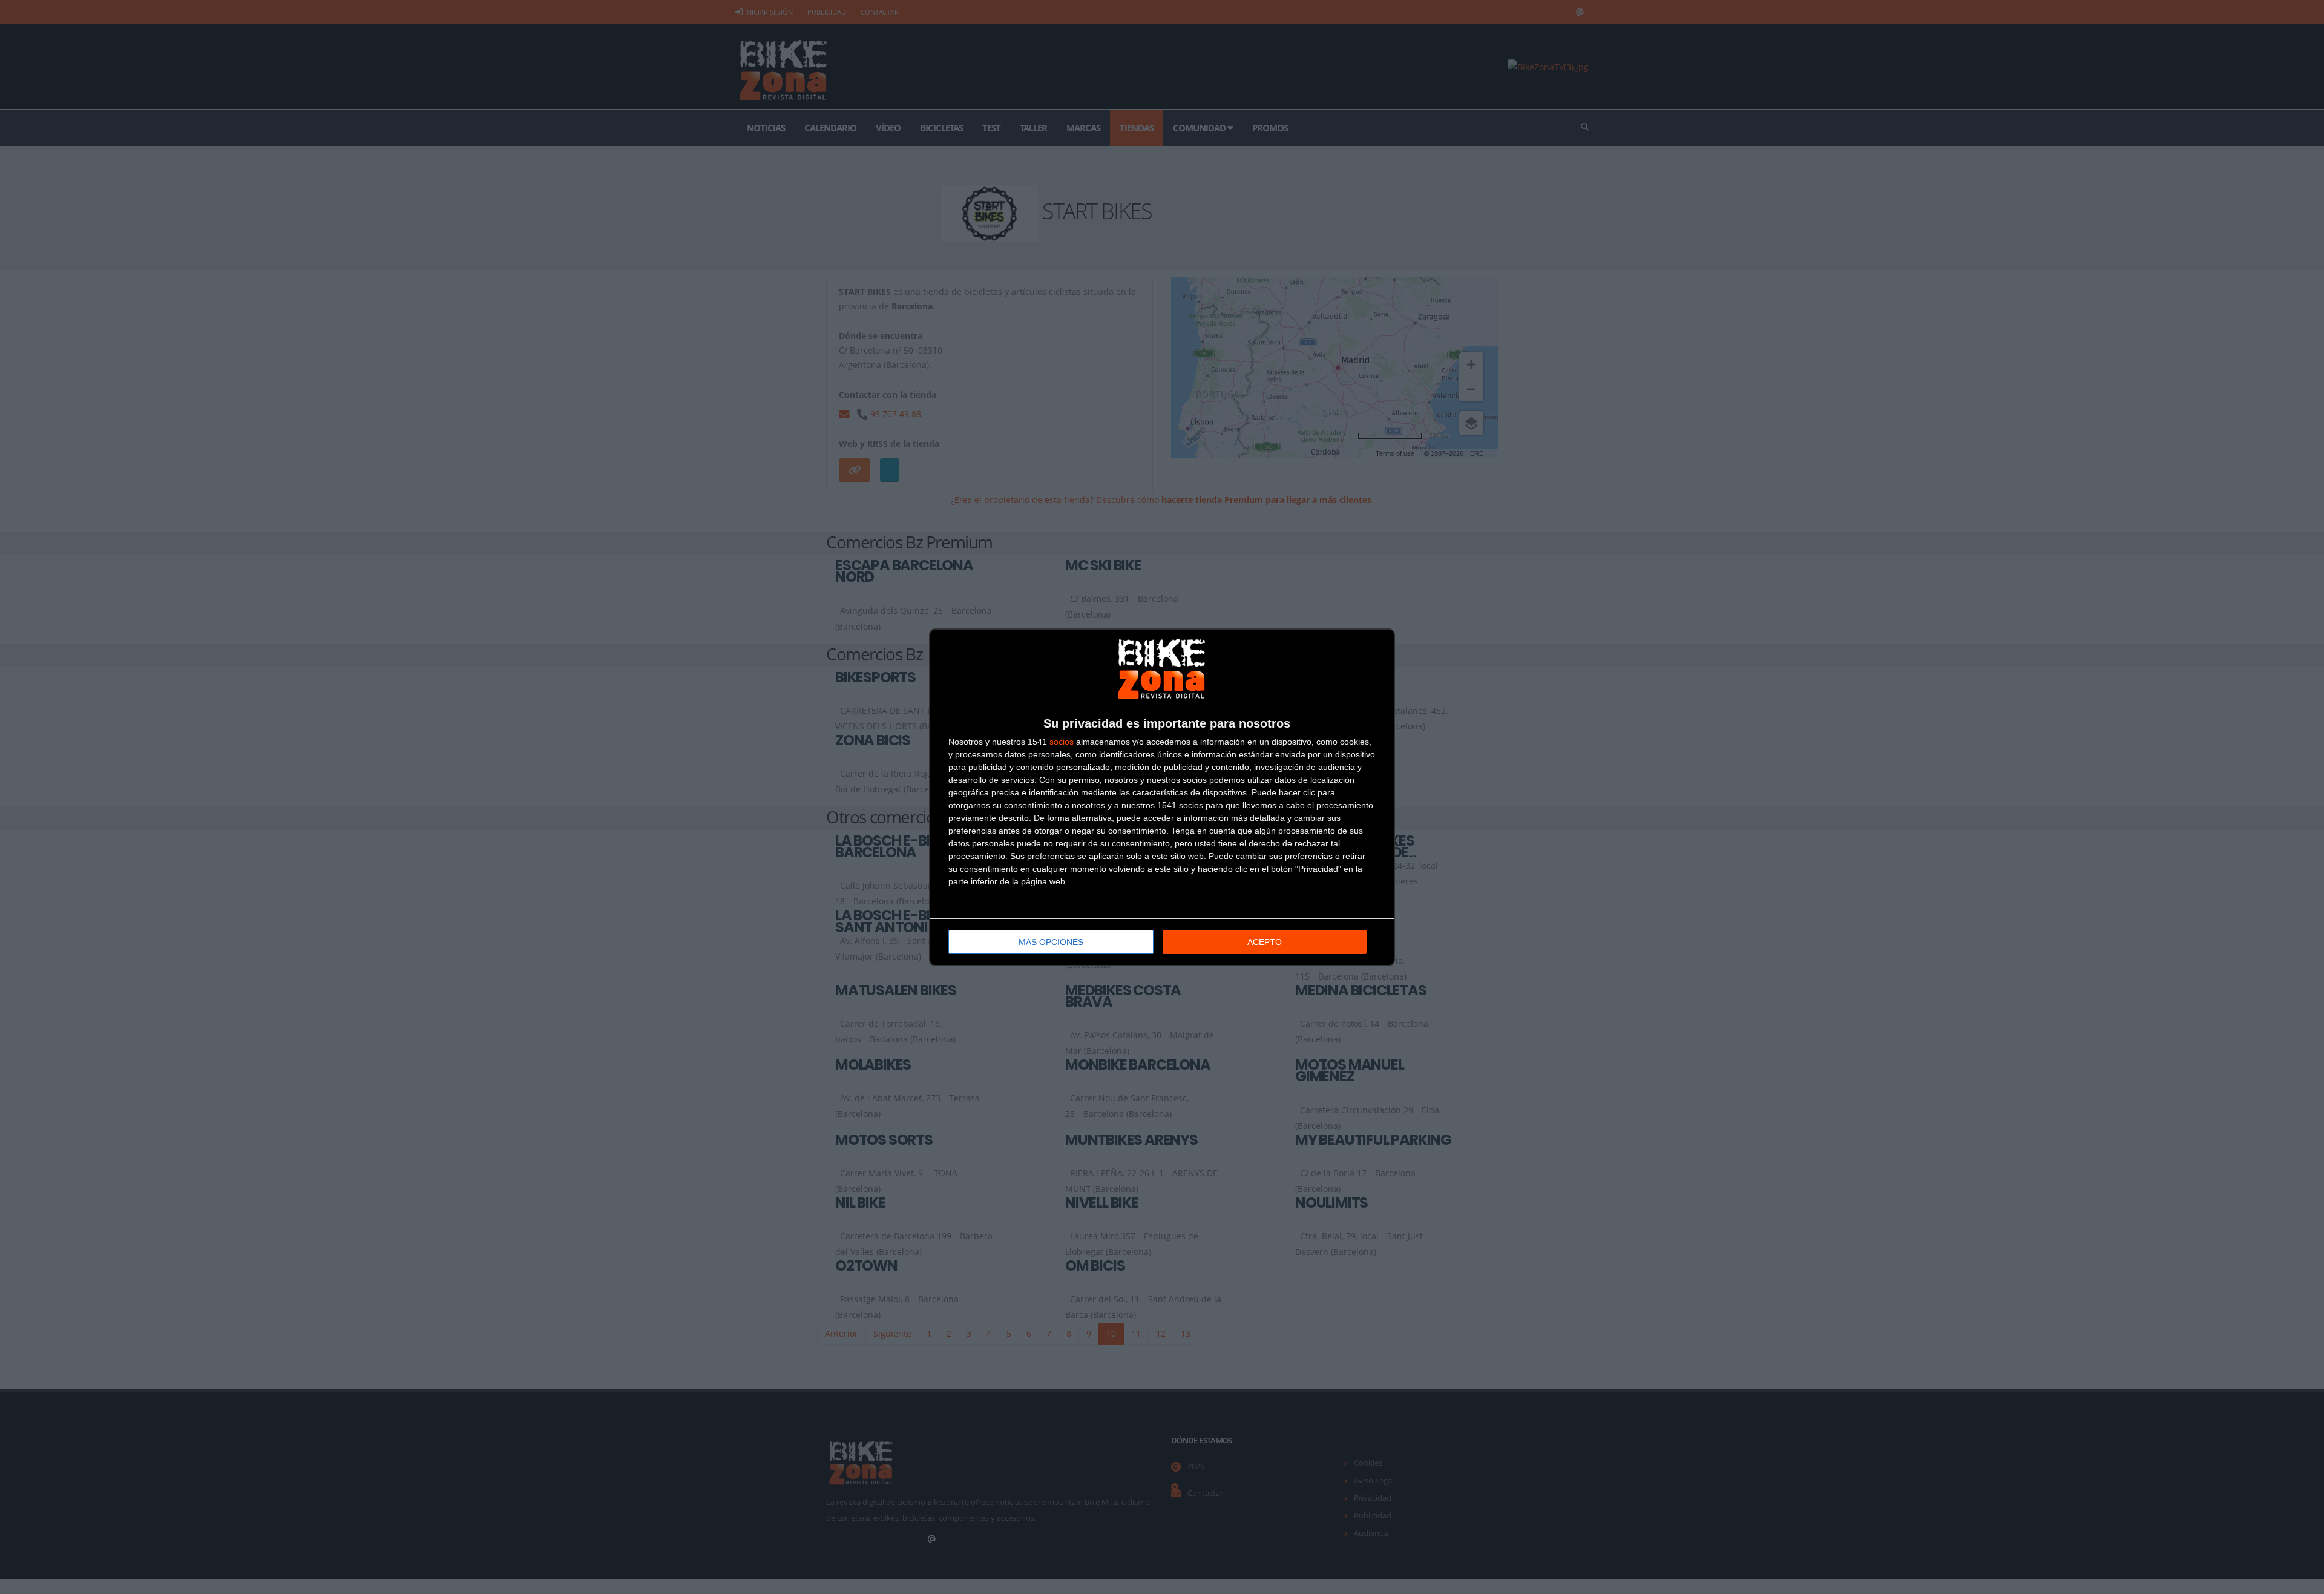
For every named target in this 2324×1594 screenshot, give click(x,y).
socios (1062, 742)
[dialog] (1162, 797)
